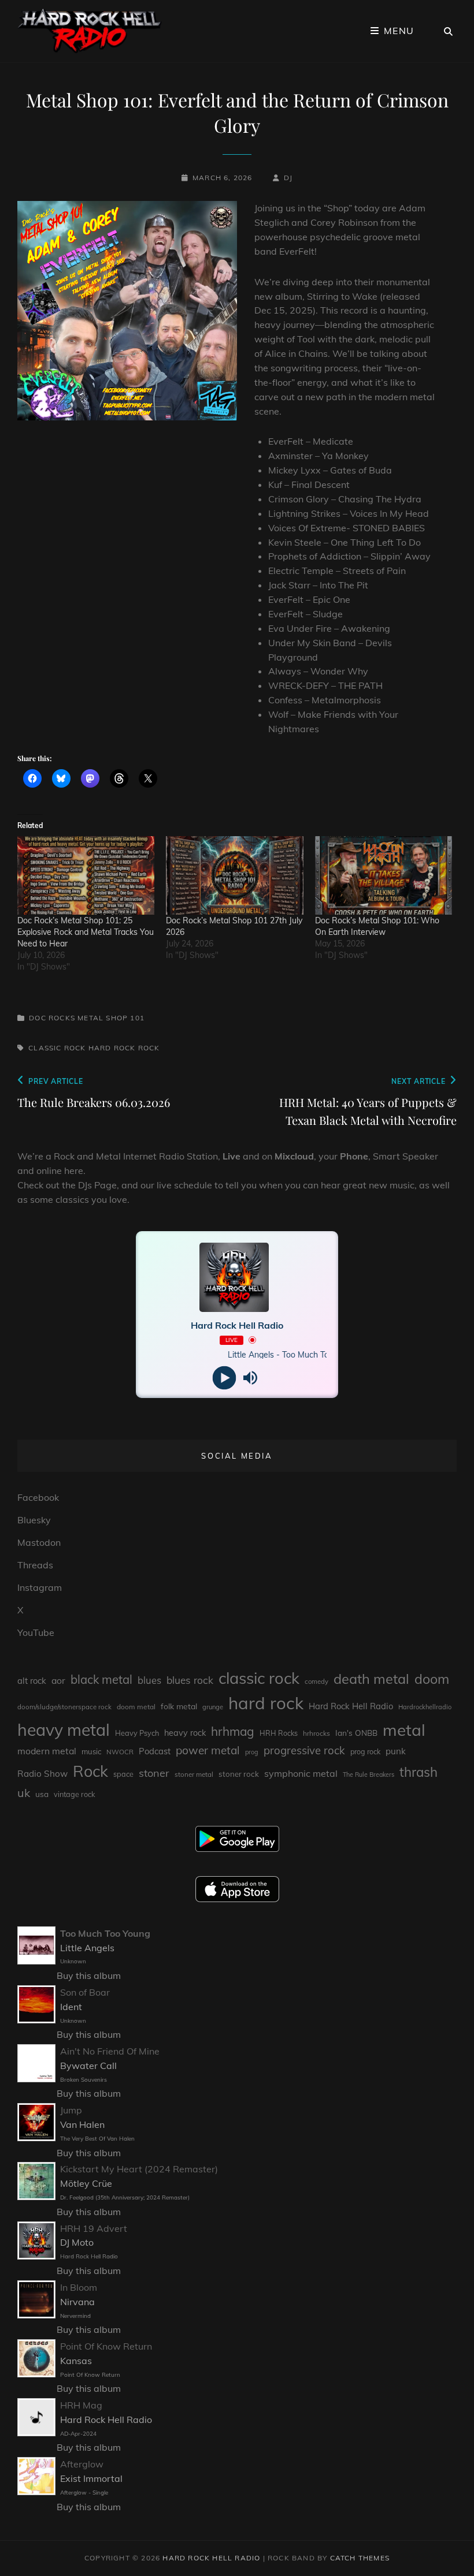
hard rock (112, 1048)
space (123, 1774)
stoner (154, 1773)
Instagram (40, 1587)
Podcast (155, 1751)
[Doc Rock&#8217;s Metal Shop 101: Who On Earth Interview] (384, 875)
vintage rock (75, 1794)
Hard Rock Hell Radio (351, 1706)
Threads (35, 1565)
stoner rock (239, 1774)
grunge (213, 1707)
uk (24, 1793)
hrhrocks (316, 1733)
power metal (208, 1750)
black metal (101, 1680)
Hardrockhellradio (425, 1707)
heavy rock (185, 1733)
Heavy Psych (137, 1733)
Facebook (38, 1497)
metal (404, 1730)
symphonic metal (301, 1773)
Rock (149, 1048)
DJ (288, 178)
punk (396, 1751)
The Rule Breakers (369, 1775)
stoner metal (194, 1774)
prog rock (365, 1752)
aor (58, 1680)
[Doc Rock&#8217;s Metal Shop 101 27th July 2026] (234, 875)
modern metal (47, 1751)
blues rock (190, 1680)
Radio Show (42, 1774)
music (91, 1751)
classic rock (57, 1048)
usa (42, 1794)
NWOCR (120, 1752)
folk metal (179, 1706)
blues (149, 1680)
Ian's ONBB (356, 1733)
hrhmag (233, 1731)
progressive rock (304, 1750)
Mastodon (39, 1542)
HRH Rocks (279, 1733)
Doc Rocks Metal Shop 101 (87, 1018)
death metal (371, 1679)
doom (432, 1679)
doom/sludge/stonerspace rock (64, 1707)
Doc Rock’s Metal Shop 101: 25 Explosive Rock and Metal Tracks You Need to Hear (86, 932)
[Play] (224, 1378)
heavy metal (64, 1729)
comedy (316, 1682)
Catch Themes (360, 2558)
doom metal (136, 1707)
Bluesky (34, 1520)
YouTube (36, 1632)
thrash (419, 1772)
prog (252, 1752)
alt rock (32, 1681)
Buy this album (89, 1975)
